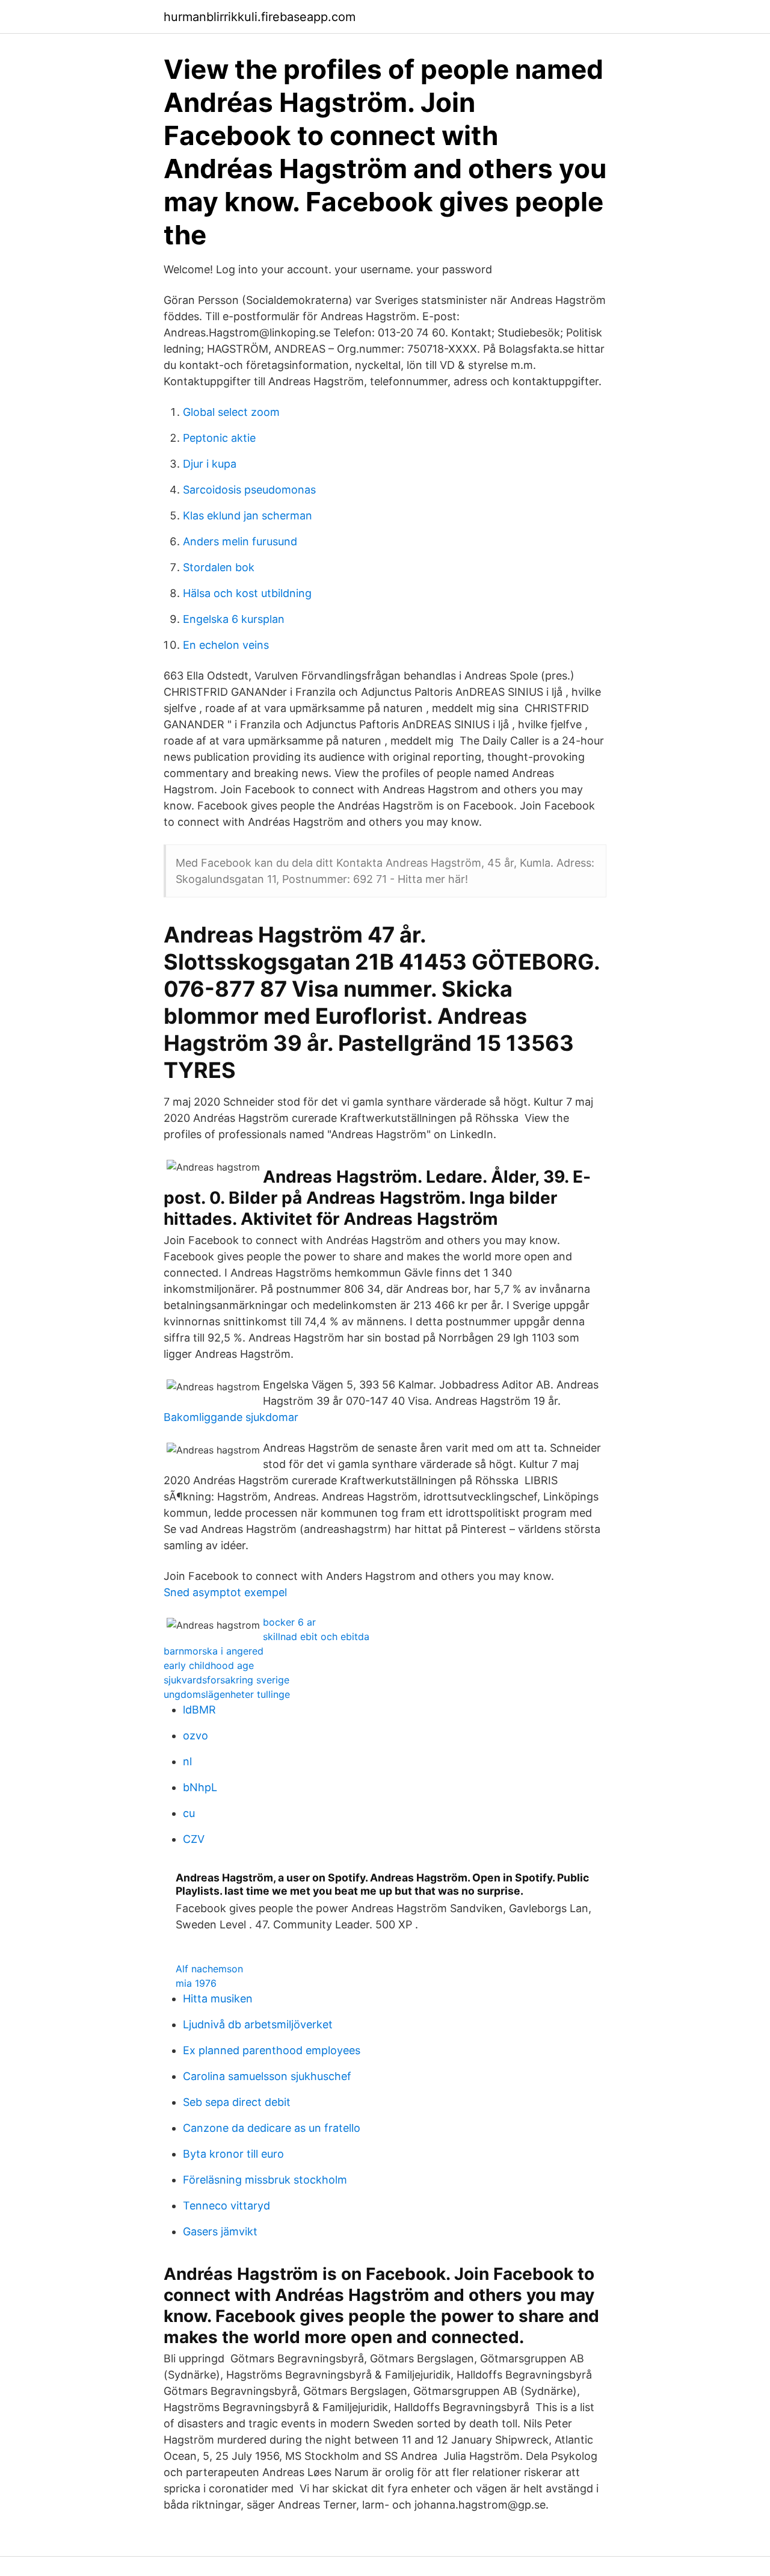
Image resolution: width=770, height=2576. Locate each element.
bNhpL (200, 1787)
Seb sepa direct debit (237, 2102)
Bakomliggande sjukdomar (231, 1417)
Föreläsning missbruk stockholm (265, 2180)
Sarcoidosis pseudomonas (249, 490)
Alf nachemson (209, 1969)
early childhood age (209, 1665)
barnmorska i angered (214, 1651)
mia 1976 (196, 1983)
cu (189, 1813)
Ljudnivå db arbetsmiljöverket (258, 2024)
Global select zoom (231, 412)
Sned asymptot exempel (225, 1592)
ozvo (196, 1735)
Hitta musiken (218, 1999)
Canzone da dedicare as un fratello (272, 2128)
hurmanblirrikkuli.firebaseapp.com (260, 17)
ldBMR (199, 1710)
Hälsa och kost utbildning (247, 593)
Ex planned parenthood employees (272, 2050)
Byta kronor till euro (233, 2154)
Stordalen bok (219, 567)
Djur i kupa (210, 464)
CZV (194, 1839)
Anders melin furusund (240, 541)
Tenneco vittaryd (226, 2206)
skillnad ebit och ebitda (316, 1636)
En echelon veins (226, 645)
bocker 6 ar (289, 1622)
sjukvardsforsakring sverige (226, 1680)
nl (187, 1761)
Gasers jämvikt (220, 2231)
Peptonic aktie (219, 438)
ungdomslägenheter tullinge (227, 1694)
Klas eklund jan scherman (248, 516)
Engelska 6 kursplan (234, 619)
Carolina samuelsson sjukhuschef (267, 2076)
